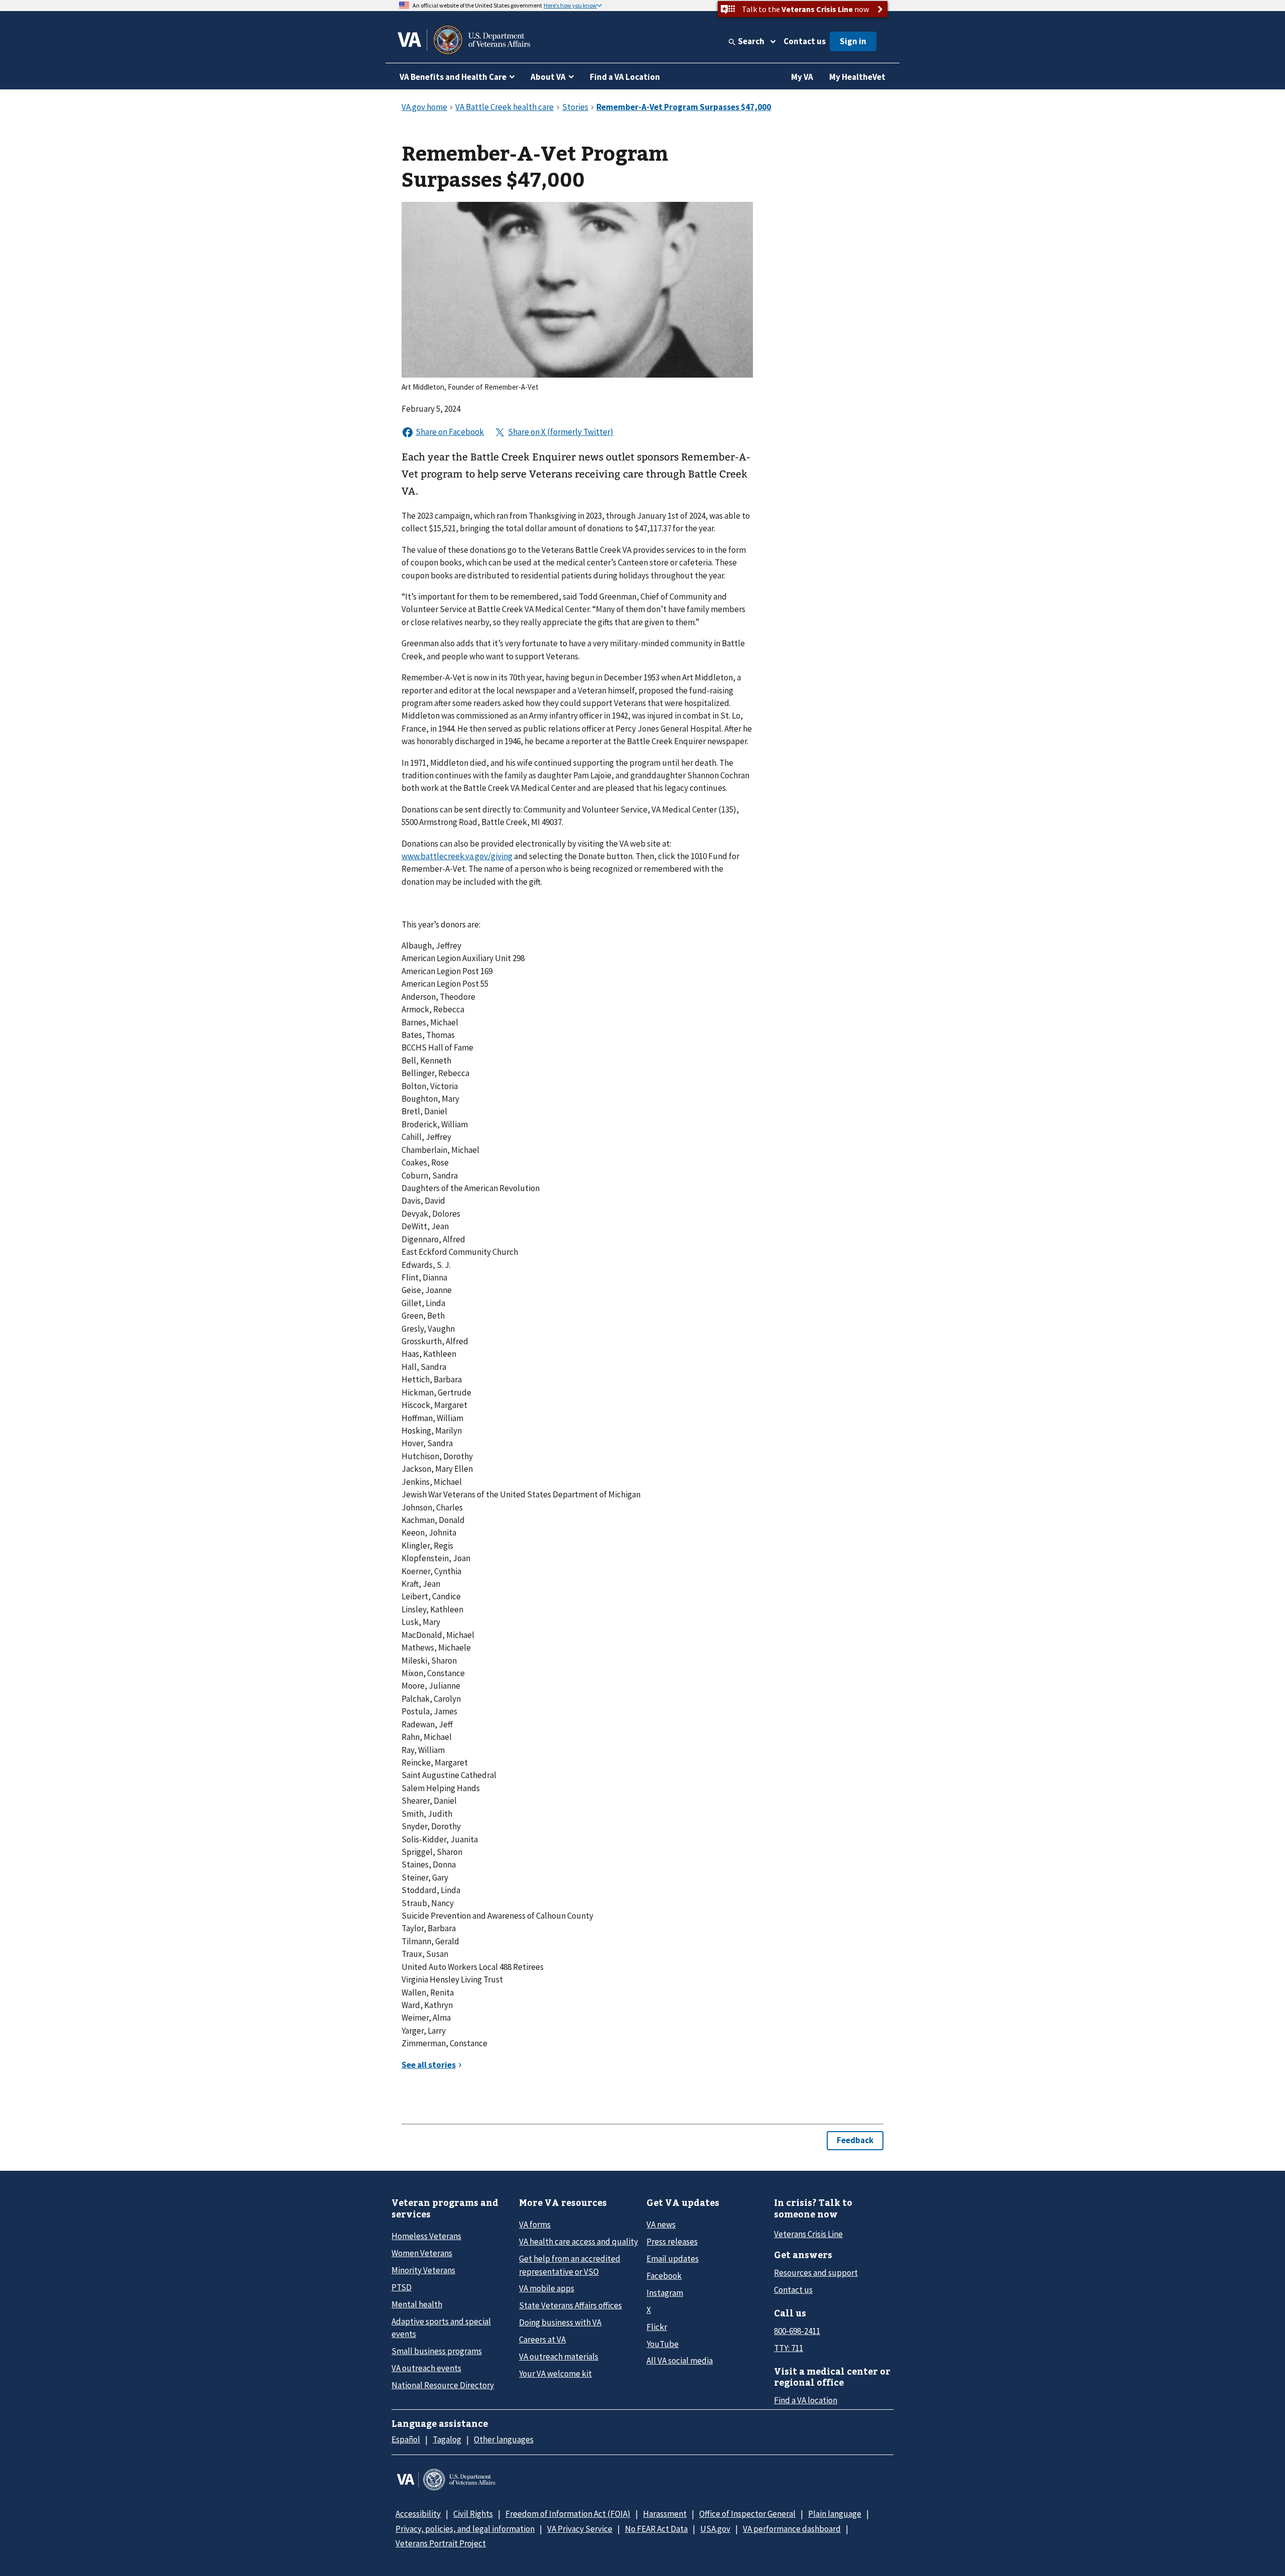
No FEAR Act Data (656, 2529)
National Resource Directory (443, 2385)
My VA (802, 77)
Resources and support (816, 2273)
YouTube (663, 2344)
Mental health (417, 2304)
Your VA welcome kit (555, 2374)
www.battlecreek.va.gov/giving (457, 856)
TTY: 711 (789, 2348)
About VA (548, 77)
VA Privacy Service (580, 2529)
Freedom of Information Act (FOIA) (568, 2514)
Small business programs (437, 2351)
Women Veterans (422, 2253)
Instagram (665, 2293)
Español (406, 2439)
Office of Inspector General (747, 2514)
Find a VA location (806, 2400)
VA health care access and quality (579, 2242)
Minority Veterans (423, 2270)
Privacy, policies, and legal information (465, 2529)
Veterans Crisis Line (808, 2234)
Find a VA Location (625, 77)
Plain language (835, 2514)
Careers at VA (542, 2339)
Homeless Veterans (426, 2236)
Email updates (673, 2259)
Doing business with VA (560, 2322)
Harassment (665, 2514)
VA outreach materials (559, 2357)
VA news (661, 2224)
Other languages (504, 2439)
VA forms (535, 2224)
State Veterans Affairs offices (570, 2305)
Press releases (672, 2242)
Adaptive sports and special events (441, 2328)
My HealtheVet (857, 77)
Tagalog (447, 2439)
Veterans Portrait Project (441, 2543)
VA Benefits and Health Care (453, 77)
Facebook (664, 2276)
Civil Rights (473, 2514)
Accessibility (418, 2514)
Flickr (657, 2327)
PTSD (402, 2287)
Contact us (805, 41)
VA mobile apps (547, 2288)
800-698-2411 (797, 2331)
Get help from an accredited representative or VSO (570, 2265)
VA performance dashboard (792, 2529)
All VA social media (680, 2361)
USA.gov (715, 2529)
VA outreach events (426, 2368)
